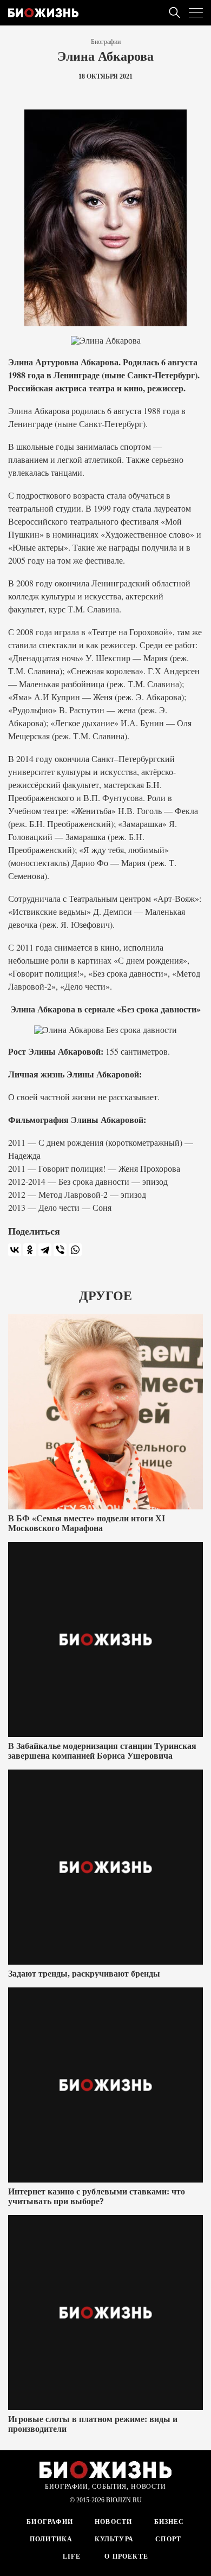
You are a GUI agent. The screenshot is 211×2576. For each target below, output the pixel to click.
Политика (51, 2539)
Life (72, 2556)
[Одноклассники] (30, 1250)
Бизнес (169, 2522)
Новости (113, 2522)
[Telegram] (45, 1250)
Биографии (106, 42)
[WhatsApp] (75, 1250)
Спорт (168, 2539)
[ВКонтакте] (15, 1250)
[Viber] (60, 1250)
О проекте (125, 2556)
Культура (114, 2539)
